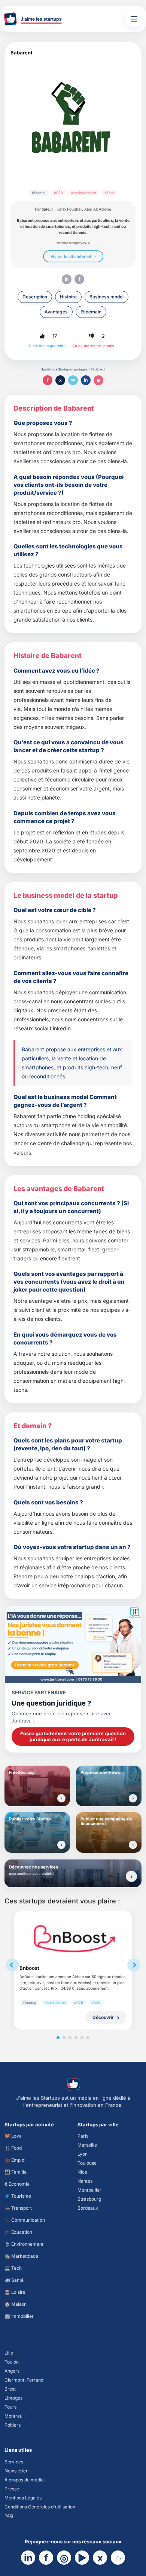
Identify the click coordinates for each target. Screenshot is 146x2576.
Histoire (68, 297)
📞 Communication (25, 2220)
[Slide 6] (88, 2038)
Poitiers (13, 2425)
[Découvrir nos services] (131, 1876)
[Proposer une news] (133, 1798)
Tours (10, 2407)
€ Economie (17, 2184)
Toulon (12, 2362)
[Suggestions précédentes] (12, 1965)
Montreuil (15, 2416)
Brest (10, 2389)
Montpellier (89, 2190)
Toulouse (87, 2163)
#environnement (84, 193)
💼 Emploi (15, 2160)
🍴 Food (13, 2148)
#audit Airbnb (55, 2003)
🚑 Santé (14, 2280)
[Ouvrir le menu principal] (134, 19)
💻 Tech (13, 2268)
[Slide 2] (64, 2038)
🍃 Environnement (24, 2244)
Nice (82, 2172)
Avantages (56, 312)
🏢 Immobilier (19, 2316)
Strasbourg (89, 2199)
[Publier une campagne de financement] (133, 1845)
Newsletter (16, 2471)
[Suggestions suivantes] (134, 1965)
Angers (12, 2371)
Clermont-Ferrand (24, 2380)
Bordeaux (88, 2208)
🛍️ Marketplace (21, 2256)
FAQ (9, 2516)
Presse (12, 2489)
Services (14, 2462)
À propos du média (24, 2480)
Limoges (13, 2398)
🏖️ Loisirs (15, 2292)
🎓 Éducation (18, 2232)
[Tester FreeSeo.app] (61, 1798)
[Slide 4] (76, 2038)
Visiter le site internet (71, 256)
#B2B (58, 193)
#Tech (109, 193)
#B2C (96, 2003)
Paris (83, 2136)
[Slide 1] (58, 2038)
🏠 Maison (16, 2304)
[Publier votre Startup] (61, 1845)
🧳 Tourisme (18, 2196)
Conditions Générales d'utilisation (40, 2507)
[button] (42, 336)
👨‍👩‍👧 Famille (16, 2172)
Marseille (87, 2145)
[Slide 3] (70, 2038)
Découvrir (103, 2017)
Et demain (91, 312)
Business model (107, 297)
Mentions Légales (23, 2498)
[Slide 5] (82, 2038)
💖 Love (13, 2136)
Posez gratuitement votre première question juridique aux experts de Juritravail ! (73, 1736)
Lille (9, 2353)
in (67, 279)
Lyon (83, 2154)
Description (35, 297)
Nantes (85, 2181)
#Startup (39, 193)
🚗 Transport (18, 2208)
